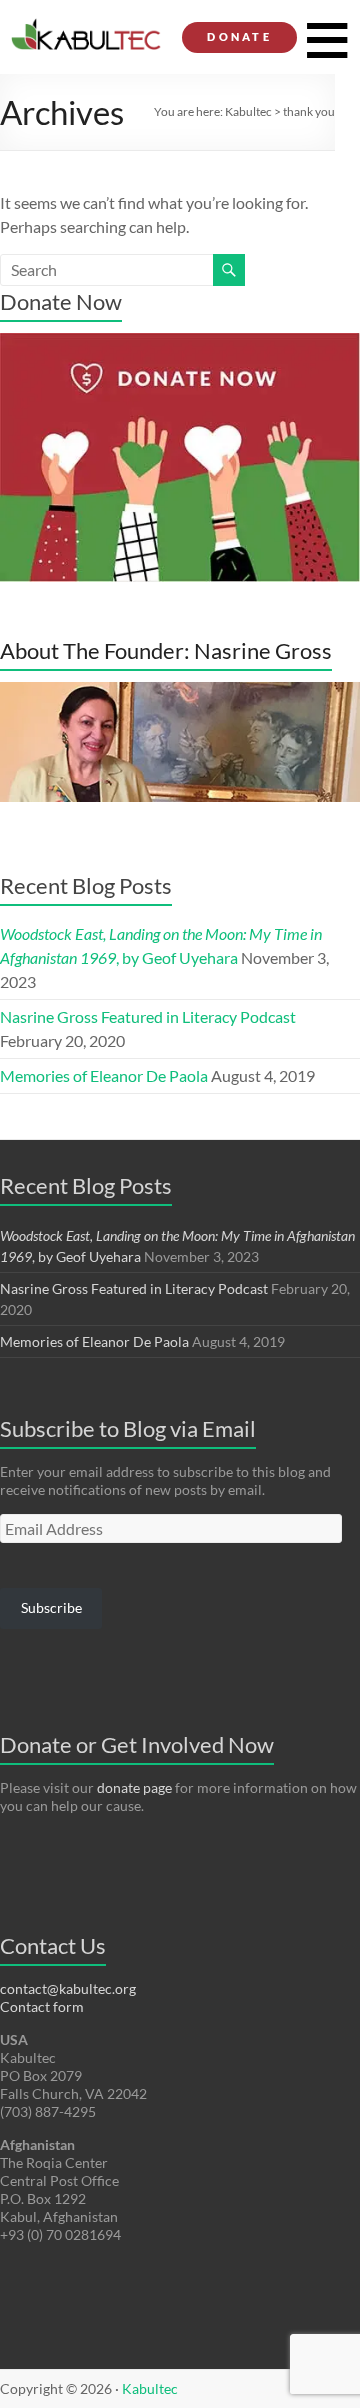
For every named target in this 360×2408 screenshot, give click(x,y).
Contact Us (53, 1945)
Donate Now (61, 301)
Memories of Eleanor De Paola (104, 1075)
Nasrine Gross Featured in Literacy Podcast (148, 1016)
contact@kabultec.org (68, 1988)
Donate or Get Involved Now (137, 1744)
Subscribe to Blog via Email (128, 1428)
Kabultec (248, 111)
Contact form (42, 2006)
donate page (134, 1787)
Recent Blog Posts (86, 885)
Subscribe (51, 1607)
